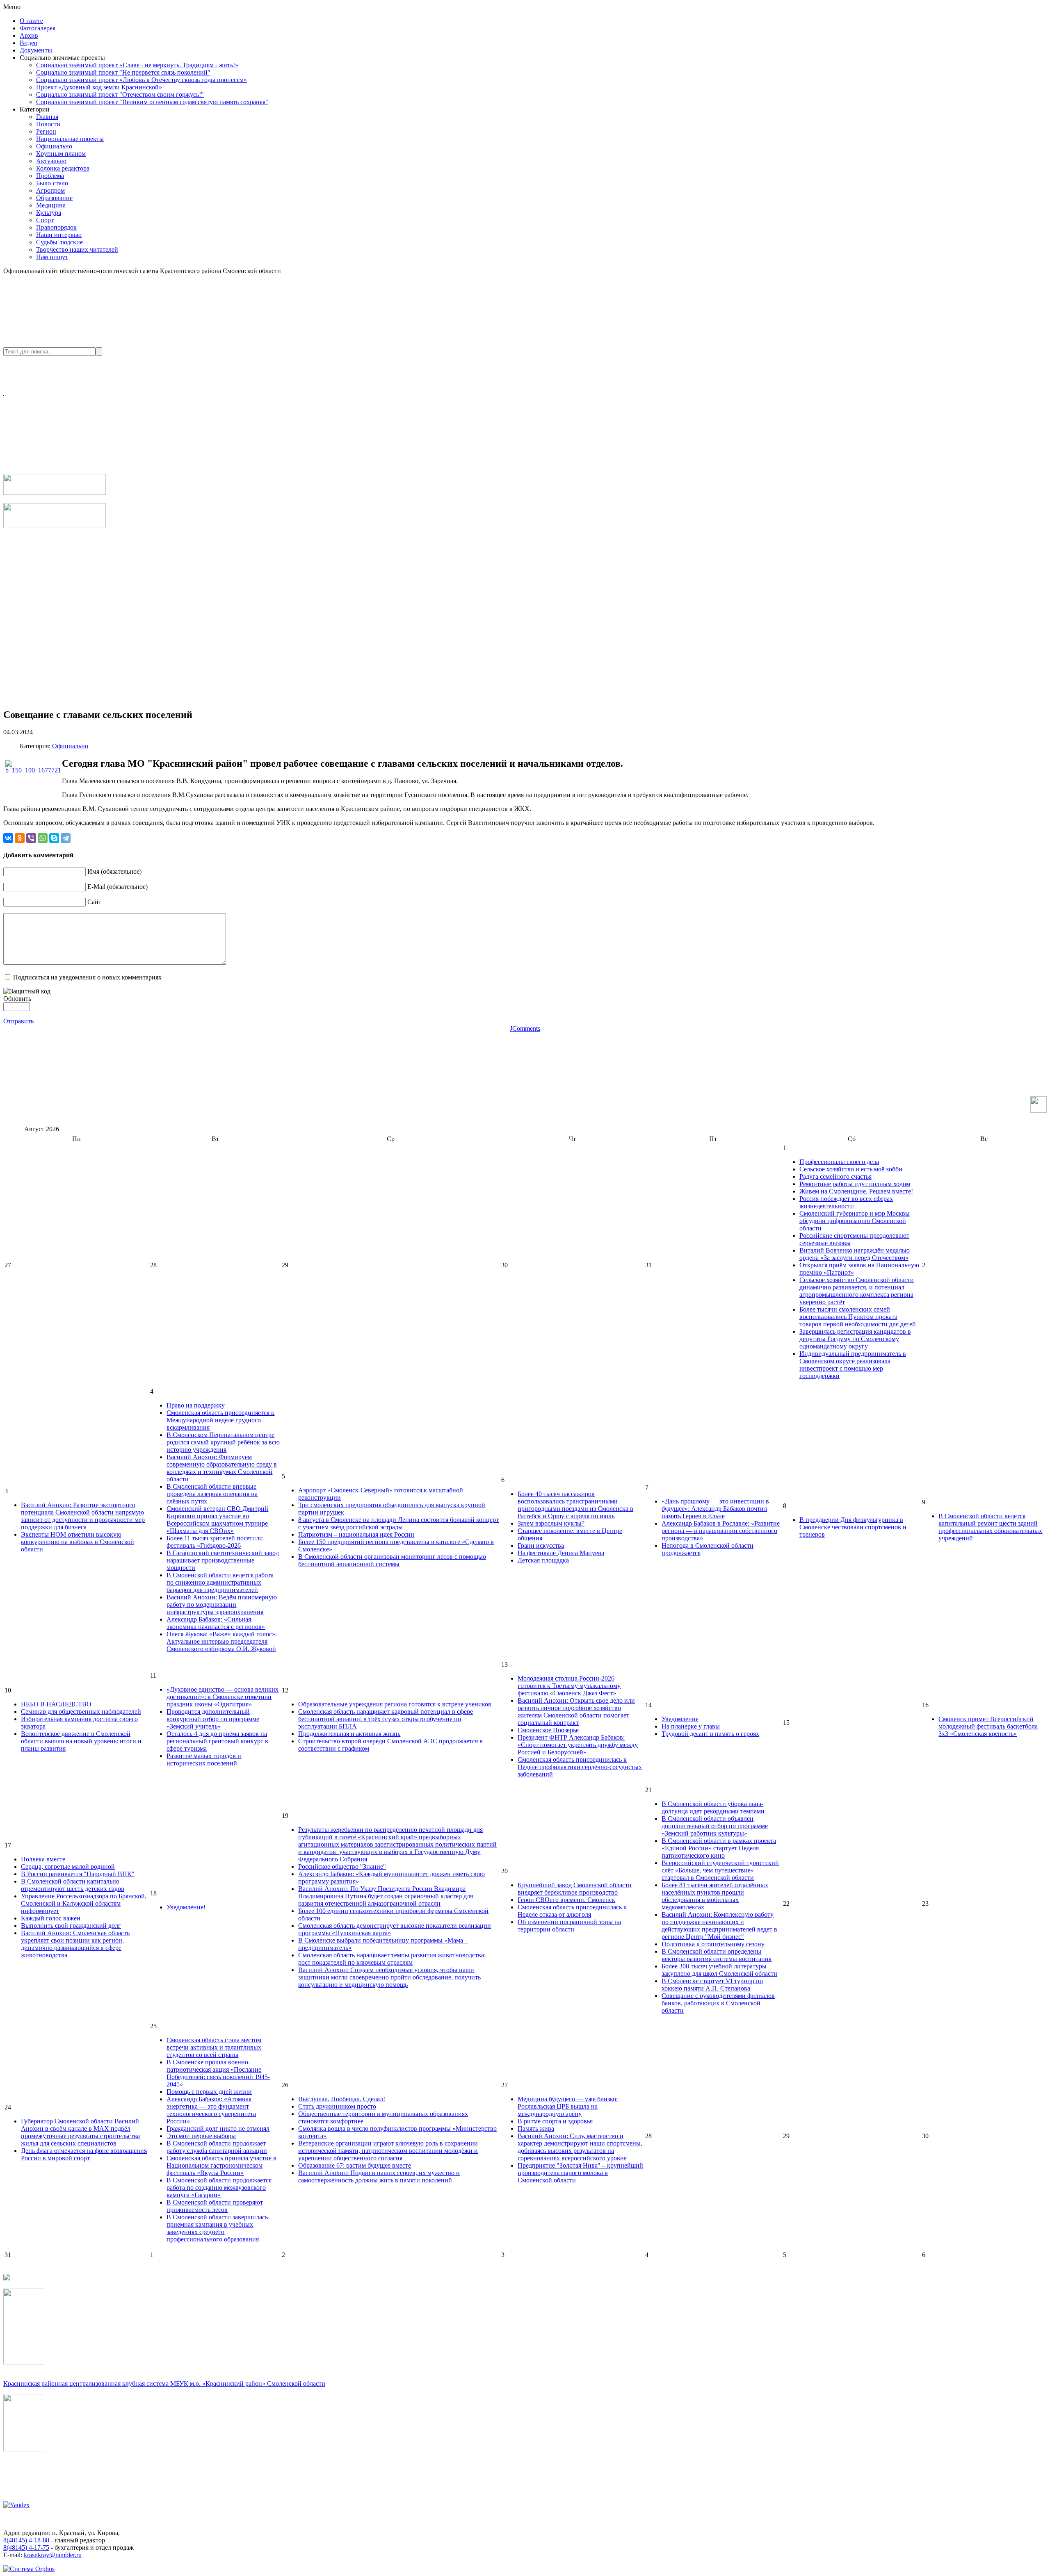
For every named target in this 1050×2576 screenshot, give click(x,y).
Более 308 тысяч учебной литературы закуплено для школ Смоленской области (719, 1970)
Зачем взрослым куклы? (551, 1523)
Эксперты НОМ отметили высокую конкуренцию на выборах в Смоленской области (78, 1542)
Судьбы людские (59, 242)
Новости (48, 124)
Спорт (45, 220)
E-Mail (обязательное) (118, 887)
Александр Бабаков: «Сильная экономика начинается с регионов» (216, 1623)
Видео (29, 43)
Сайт (94, 902)
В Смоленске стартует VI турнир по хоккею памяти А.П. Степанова (712, 1985)
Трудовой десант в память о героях (710, 1734)
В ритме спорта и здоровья (555, 2121)
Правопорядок (56, 227)
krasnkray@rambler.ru (53, 2555)
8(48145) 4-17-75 (26, 2548)
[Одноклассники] (20, 838)
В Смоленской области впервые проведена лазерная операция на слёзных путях (212, 1494)
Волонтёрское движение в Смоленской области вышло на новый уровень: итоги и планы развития (81, 1741)
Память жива (536, 2128)
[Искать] (99, 352)
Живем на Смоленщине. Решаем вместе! (856, 1191)
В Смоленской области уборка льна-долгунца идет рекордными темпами (713, 1807)
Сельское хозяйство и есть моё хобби (851, 1169)
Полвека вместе (43, 1859)
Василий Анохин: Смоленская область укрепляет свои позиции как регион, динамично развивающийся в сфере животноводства (75, 1944)
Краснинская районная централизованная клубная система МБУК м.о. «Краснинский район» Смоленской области (164, 2384)
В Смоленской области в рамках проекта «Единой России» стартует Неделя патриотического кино (719, 1848)
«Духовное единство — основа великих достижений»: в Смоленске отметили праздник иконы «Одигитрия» (223, 1697)
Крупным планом (61, 154)
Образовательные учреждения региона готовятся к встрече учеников (395, 1704)
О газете (31, 21)
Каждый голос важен (51, 1918)
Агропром (50, 190)
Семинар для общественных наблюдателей (81, 1712)
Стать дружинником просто (337, 2106)
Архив (29, 35)
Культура (49, 213)
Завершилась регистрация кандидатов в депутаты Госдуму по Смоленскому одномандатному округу (855, 1339)
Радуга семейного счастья (835, 1176)
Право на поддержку (196, 1405)
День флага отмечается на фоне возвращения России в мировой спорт (84, 2154)
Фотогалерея (38, 28)
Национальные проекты (70, 139)
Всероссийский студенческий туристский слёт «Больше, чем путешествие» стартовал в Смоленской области (720, 1870)
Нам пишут (52, 257)
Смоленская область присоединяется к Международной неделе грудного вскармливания (220, 1420)
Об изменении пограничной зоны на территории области (569, 1926)
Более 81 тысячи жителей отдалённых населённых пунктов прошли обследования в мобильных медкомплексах (715, 1896)
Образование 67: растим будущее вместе (355, 2165)
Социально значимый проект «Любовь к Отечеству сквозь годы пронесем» (142, 80)
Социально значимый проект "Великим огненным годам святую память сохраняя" (152, 102)
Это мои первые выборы (201, 2136)
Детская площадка (543, 1560)
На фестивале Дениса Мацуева (561, 1553)
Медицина (51, 205)
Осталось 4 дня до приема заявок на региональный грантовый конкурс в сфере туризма (217, 1741)
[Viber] (31, 838)
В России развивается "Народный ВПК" (78, 1874)
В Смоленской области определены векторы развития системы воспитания (717, 1955)
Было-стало (52, 183)
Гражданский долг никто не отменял (218, 2128)
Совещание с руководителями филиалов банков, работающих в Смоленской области (718, 2003)
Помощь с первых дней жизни (209, 2092)
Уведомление (680, 1719)
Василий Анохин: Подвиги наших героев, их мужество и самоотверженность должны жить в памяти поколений (379, 2176)
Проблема (50, 176)
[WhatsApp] (43, 838)
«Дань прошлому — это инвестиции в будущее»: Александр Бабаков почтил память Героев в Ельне (715, 1509)
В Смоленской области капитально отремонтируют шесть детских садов (73, 1885)
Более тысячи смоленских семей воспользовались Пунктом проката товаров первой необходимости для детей (858, 1317)
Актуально (51, 161)
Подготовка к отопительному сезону (713, 1944)
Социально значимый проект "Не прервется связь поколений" (123, 72)
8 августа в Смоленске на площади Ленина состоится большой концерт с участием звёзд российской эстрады (398, 1523)
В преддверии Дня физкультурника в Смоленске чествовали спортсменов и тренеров (853, 1527)
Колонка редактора (63, 168)
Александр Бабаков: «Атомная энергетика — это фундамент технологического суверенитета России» (211, 2110)
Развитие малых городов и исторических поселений (204, 1759)
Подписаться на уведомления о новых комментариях (87, 977)
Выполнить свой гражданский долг (71, 1926)
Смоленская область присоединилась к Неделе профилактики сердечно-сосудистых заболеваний (580, 1767)
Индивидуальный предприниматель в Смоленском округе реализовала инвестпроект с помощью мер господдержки (853, 1365)
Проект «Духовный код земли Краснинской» (99, 87)
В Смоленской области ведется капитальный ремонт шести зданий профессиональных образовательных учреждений (990, 1527)
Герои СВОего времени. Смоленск (566, 1900)
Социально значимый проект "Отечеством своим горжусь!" (120, 95)
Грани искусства (541, 1545)
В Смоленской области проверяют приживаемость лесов (215, 2206)
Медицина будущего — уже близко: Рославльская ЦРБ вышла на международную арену (568, 2106)
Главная (47, 117)
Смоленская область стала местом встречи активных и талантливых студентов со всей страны (214, 2047)
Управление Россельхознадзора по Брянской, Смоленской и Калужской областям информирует (84, 1903)
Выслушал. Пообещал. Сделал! (342, 2099)
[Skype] (54, 838)
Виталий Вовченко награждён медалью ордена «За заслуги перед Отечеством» (855, 1254)
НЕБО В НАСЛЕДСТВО (56, 1704)
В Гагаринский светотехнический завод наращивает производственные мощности (223, 1560)
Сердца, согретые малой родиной (68, 1867)
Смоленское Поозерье (548, 1730)
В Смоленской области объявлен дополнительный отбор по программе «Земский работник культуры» (715, 1826)
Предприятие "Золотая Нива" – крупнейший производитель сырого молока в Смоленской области (580, 2173)
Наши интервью (59, 235)
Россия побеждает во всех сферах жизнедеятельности (846, 1202)
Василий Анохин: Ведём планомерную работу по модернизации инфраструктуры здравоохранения (222, 1605)
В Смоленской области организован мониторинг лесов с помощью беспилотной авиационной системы (392, 1560)
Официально (54, 146)
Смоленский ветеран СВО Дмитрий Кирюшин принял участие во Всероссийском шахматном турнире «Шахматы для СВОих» (217, 1520)
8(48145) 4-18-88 (26, 2540)
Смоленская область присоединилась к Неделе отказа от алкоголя (572, 1911)
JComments (525, 1028)
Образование (54, 198)
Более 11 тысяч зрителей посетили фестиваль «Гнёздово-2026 (215, 1542)
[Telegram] (66, 838)
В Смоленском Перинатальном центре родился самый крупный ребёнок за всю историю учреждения (223, 1442)
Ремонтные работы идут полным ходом (855, 1184)
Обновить (17, 999)
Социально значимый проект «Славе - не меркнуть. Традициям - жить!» (137, 65)
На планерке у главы (691, 1726)
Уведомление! (186, 1907)
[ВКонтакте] (8, 838)
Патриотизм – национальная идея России (356, 1534)
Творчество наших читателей (77, 249)
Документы (36, 50)
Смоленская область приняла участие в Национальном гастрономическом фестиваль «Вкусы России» (221, 2165)
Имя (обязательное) (114, 871)
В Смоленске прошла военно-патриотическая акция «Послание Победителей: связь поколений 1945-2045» (218, 2073)
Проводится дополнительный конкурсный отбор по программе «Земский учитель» (213, 1719)
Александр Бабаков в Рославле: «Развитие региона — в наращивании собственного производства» (721, 1531)
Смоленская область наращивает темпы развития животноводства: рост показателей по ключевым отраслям (392, 1959)
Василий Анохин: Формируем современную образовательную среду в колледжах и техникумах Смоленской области (222, 1468)
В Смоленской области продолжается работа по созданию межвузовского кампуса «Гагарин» (219, 2188)
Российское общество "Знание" (342, 1867)
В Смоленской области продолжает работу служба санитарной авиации (217, 2147)
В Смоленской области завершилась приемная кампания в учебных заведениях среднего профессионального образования (217, 2228)
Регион (46, 131)
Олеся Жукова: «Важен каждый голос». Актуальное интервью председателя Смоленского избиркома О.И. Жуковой (222, 1641)
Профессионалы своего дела (839, 1162)
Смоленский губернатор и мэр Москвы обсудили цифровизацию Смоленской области (855, 1221)
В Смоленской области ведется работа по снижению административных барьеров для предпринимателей (220, 1582)
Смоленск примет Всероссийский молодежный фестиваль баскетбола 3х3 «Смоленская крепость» (988, 1726)
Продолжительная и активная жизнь (349, 1734)
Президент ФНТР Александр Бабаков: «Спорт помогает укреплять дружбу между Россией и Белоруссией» (578, 1745)
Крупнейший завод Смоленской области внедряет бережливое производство (575, 1889)
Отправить (18, 1021)
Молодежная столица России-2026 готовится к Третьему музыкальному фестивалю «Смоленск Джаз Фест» (569, 1686)
